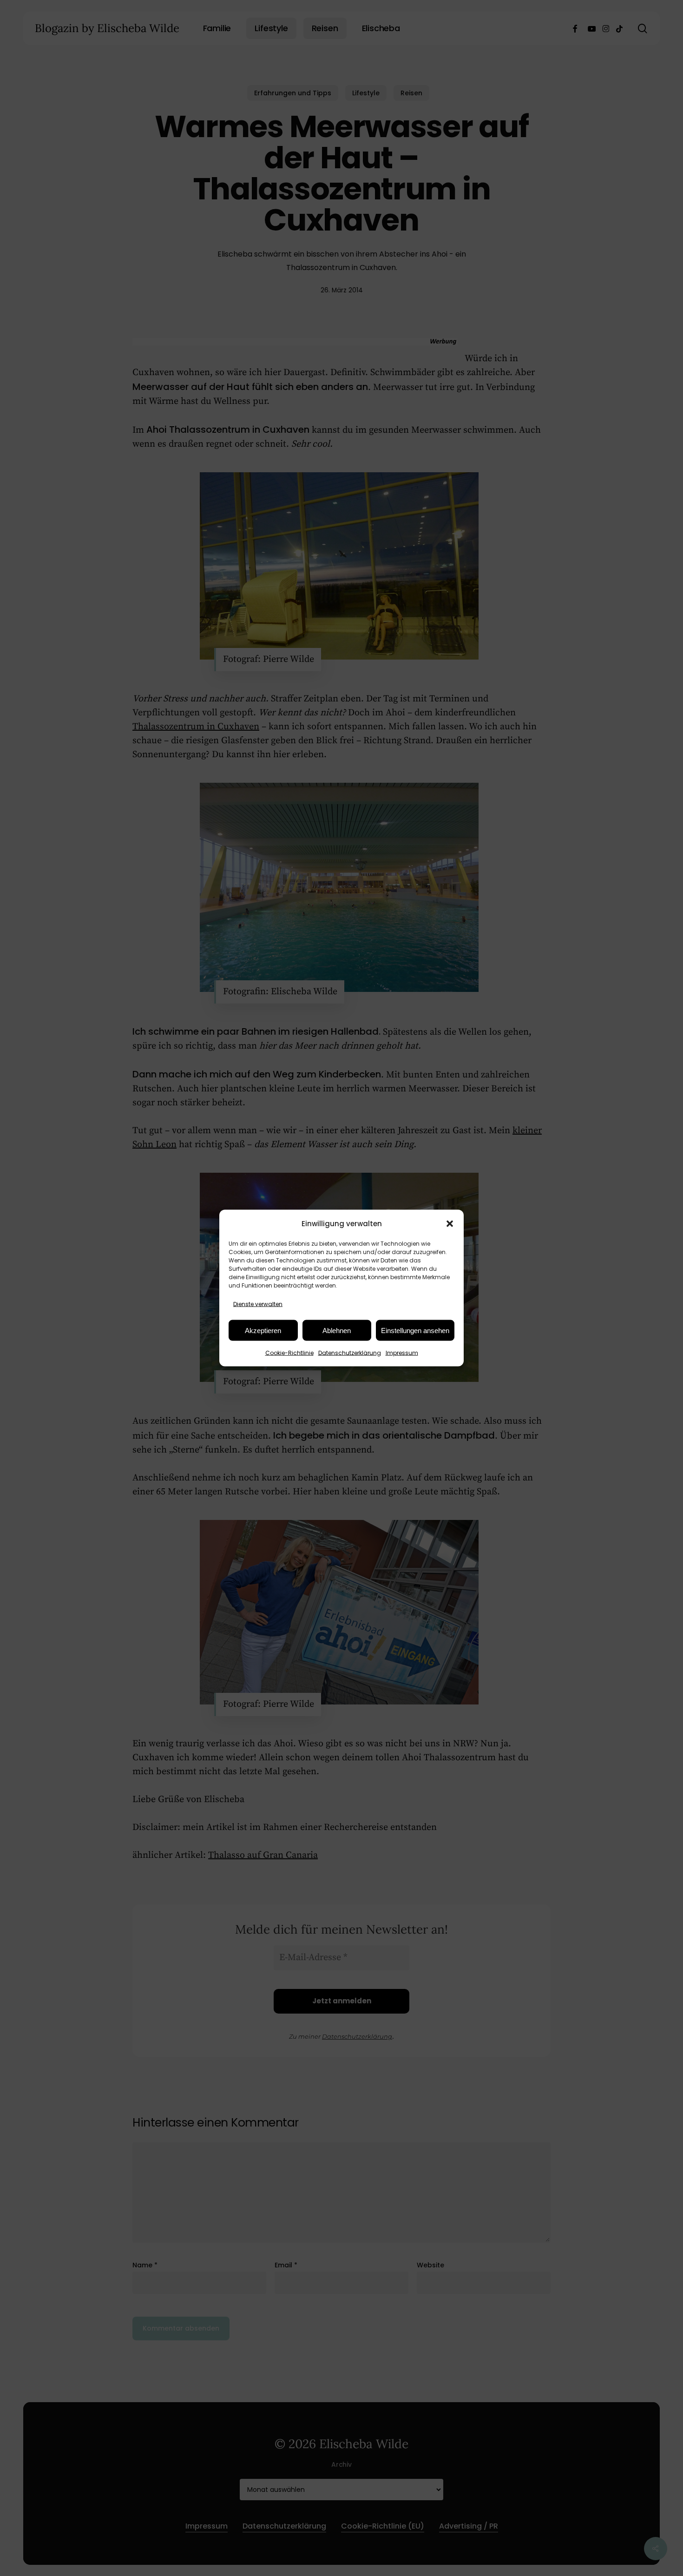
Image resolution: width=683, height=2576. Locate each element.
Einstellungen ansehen (415, 1330)
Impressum (402, 1353)
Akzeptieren (263, 1330)
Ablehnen (337, 1330)
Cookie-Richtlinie (289, 1353)
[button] (450, 1223)
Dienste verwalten (258, 1304)
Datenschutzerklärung (350, 1353)
